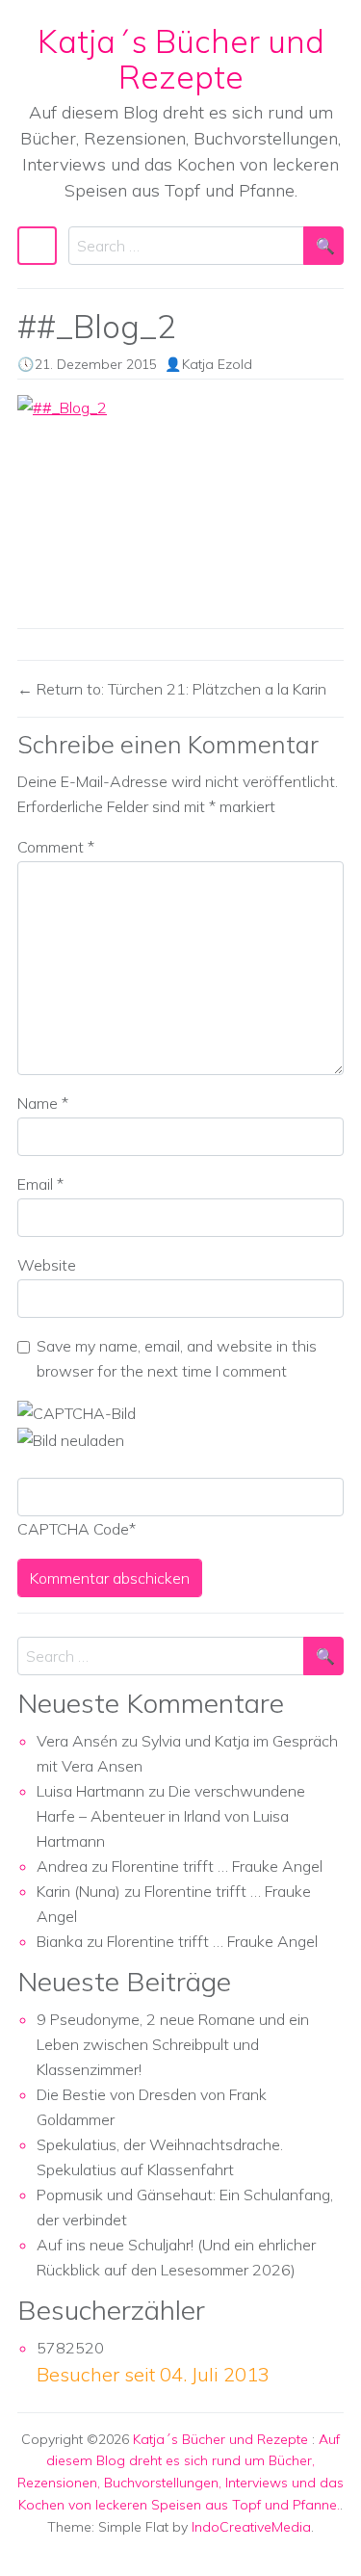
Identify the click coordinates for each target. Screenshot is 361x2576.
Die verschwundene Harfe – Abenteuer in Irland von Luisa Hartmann (171, 1816)
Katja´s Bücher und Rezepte (181, 59)
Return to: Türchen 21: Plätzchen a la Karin (180, 689)
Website (47, 1265)
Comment (56, 847)
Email (40, 1184)
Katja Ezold (217, 364)
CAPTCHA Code (73, 1529)
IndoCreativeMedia (251, 2527)
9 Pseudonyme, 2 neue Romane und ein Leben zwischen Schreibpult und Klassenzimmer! (173, 2044)
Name (43, 1103)
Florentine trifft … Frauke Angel (217, 1866)
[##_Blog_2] (180, 504)
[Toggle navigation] (37, 246)
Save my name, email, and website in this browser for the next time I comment (177, 1358)
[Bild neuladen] (71, 1438)
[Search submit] (323, 246)
